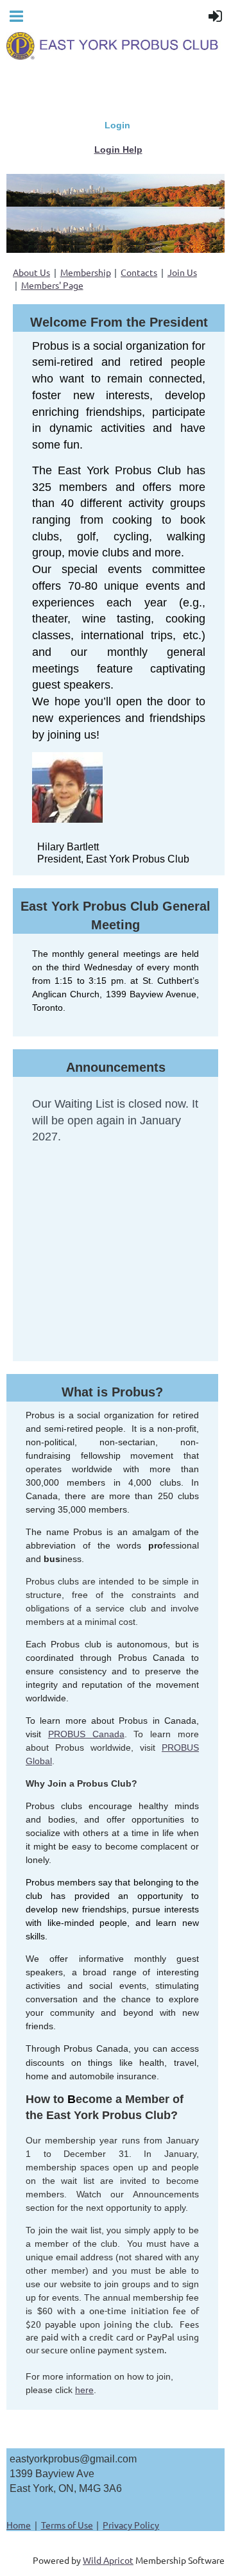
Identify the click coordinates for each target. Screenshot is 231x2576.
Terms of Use (67, 2525)
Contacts (139, 272)
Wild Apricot (108, 2560)
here (84, 2390)
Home (19, 2525)
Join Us (182, 272)
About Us (31, 272)
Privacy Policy (131, 2525)
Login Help (118, 150)
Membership (86, 272)
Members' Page (52, 285)
